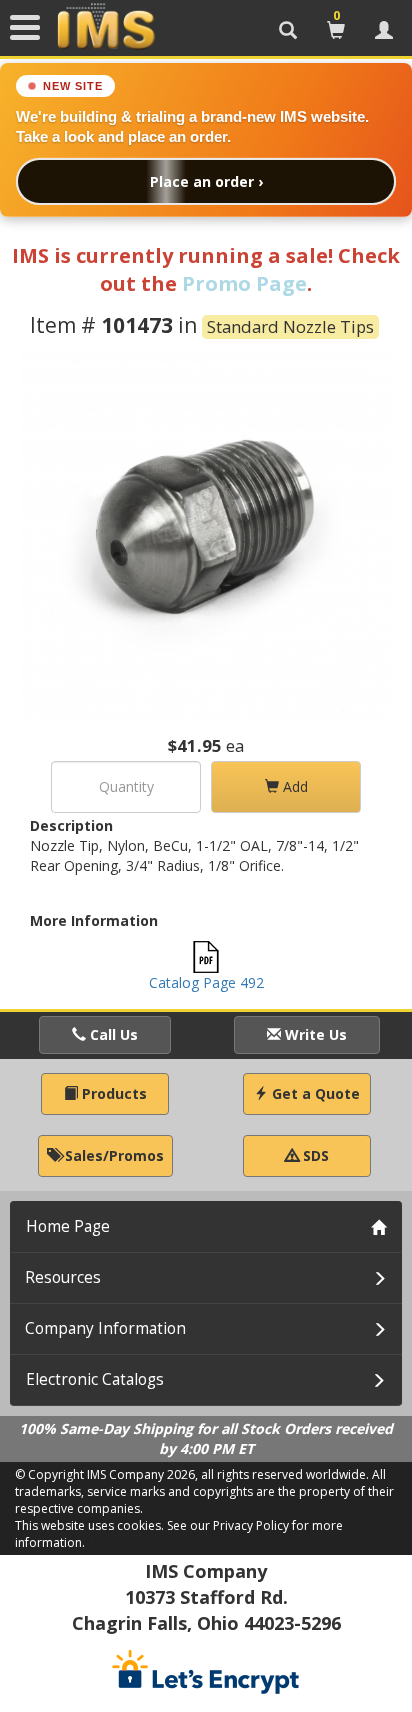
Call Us (112, 1034)
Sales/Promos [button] (112, 1155)
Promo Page (244, 283)
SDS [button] (314, 1155)
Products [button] (112, 1093)
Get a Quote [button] (314, 1093)
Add (293, 786)
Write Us (314, 1034)
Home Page (68, 1226)
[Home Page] (106, 27)
